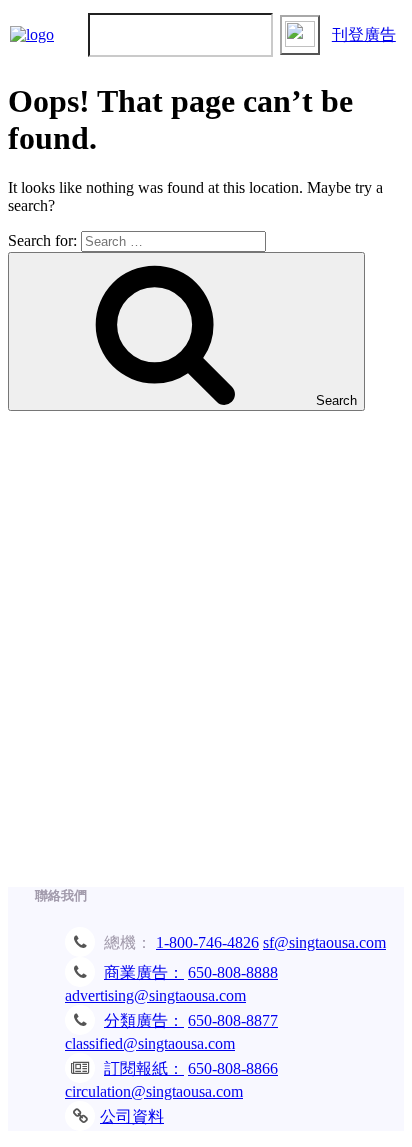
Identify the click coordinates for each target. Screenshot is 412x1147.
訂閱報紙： (144, 1068)
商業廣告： (144, 972)
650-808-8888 (233, 972)
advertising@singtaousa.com (155, 995)
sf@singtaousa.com (324, 942)
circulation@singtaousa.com (154, 1091)
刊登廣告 (364, 34)
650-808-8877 (233, 1020)
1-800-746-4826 (207, 942)
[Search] (300, 35)
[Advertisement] (206, 659)
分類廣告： (144, 1020)
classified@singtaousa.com (150, 1043)
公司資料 (132, 1116)
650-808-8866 (233, 1068)
